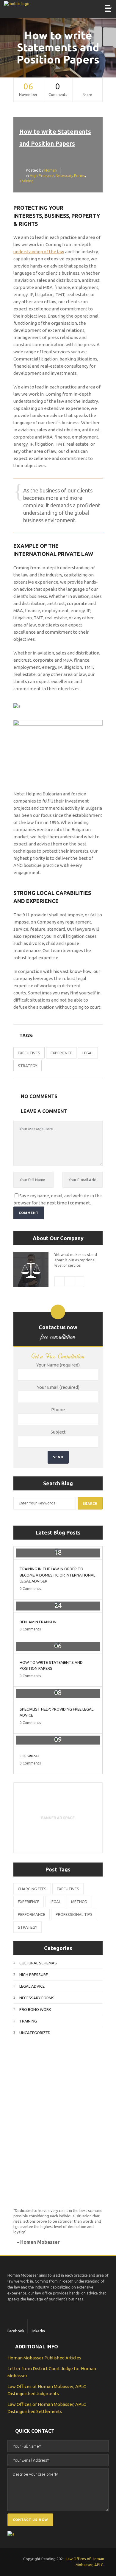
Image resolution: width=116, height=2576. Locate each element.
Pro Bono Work (35, 2009)
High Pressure (42, 175)
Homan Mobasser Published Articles (44, 2358)
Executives (29, 1053)
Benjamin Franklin (38, 1622)
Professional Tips (74, 1914)
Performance (32, 1914)
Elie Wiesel (30, 1756)
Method (79, 1902)
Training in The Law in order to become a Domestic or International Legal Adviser (57, 1575)
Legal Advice (32, 1986)
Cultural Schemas (38, 1963)
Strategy (28, 1066)
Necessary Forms (70, 175)
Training (26, 181)
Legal (88, 1053)
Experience (61, 1053)
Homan (51, 170)
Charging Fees (32, 1889)
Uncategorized (35, 2033)
